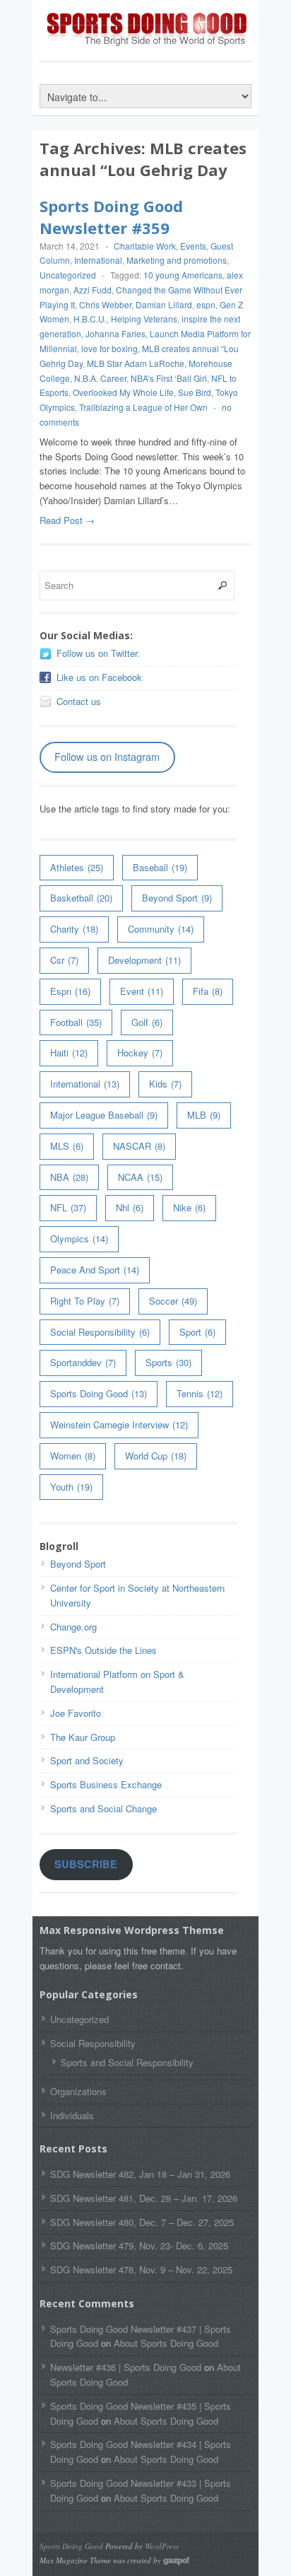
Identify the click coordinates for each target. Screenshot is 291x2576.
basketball (81, 898)
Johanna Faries (115, 333)
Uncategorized (68, 275)
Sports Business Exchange (106, 1784)
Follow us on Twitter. (98, 653)
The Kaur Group (83, 1737)
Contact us (79, 701)
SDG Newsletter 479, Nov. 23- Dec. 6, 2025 (139, 2245)
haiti (69, 1053)
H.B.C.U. (90, 319)
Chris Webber (105, 304)
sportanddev (83, 1362)
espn (206, 304)
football (76, 1022)
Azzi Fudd (93, 290)
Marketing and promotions (177, 260)
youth (71, 1487)
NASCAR (139, 1146)
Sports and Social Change (103, 1808)
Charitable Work (145, 246)
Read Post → (67, 520)
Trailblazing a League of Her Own (143, 407)
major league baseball (104, 1115)
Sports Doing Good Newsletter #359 (111, 217)
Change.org (73, 1627)
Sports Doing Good (99, 1393)
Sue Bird (195, 392)
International (98, 260)
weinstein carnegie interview (119, 1424)
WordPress (162, 2546)
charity (74, 929)
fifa (208, 991)
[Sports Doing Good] (145, 43)
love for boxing (109, 348)
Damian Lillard (164, 304)
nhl (130, 1207)
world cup (156, 1456)
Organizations (78, 2091)
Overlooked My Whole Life (123, 392)
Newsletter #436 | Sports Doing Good (126, 2367)
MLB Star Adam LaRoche (136, 363)
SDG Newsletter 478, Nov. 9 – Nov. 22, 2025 (141, 2269)
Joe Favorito (76, 1713)
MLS (67, 1146)
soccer (173, 1301)
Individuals (72, 2115)
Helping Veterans (144, 319)
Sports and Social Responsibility (127, 2062)
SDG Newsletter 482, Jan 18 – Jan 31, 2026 (140, 2174)
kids (165, 1084)
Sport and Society (87, 1760)
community (161, 929)
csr (64, 960)
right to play (85, 1301)
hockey (140, 1053)
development (144, 960)
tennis (200, 1393)
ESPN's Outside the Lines (103, 1650)
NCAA (140, 1177)
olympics (79, 1239)
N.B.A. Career (100, 378)
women (73, 1456)
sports (168, 1362)
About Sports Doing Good (166, 2343)
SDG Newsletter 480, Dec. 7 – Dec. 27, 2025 (142, 2222)
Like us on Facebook (99, 677)
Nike (189, 1207)
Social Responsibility (100, 1332)
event (142, 991)
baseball (160, 867)
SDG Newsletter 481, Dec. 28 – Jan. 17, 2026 (144, 2198)
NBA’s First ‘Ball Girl (169, 378)
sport (197, 1332)
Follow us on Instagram (107, 756)
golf (147, 1022)
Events (193, 246)
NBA (69, 1177)
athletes (77, 867)
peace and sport (95, 1270)
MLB (204, 1115)
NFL (68, 1207)
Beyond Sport (177, 898)
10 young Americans (183, 275)
